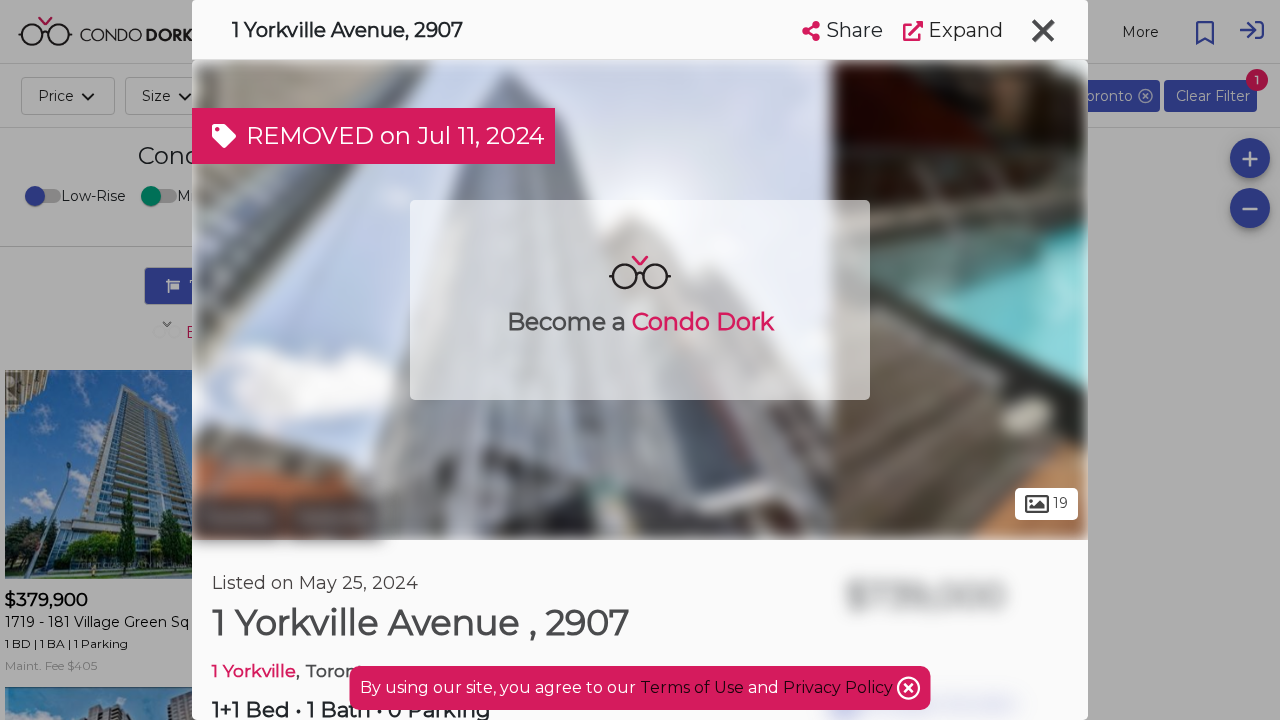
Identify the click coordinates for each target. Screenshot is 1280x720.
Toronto (237, 518)
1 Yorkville (254, 670)
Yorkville (334, 518)
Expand (963, 30)
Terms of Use (692, 687)
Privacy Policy (840, 687)
